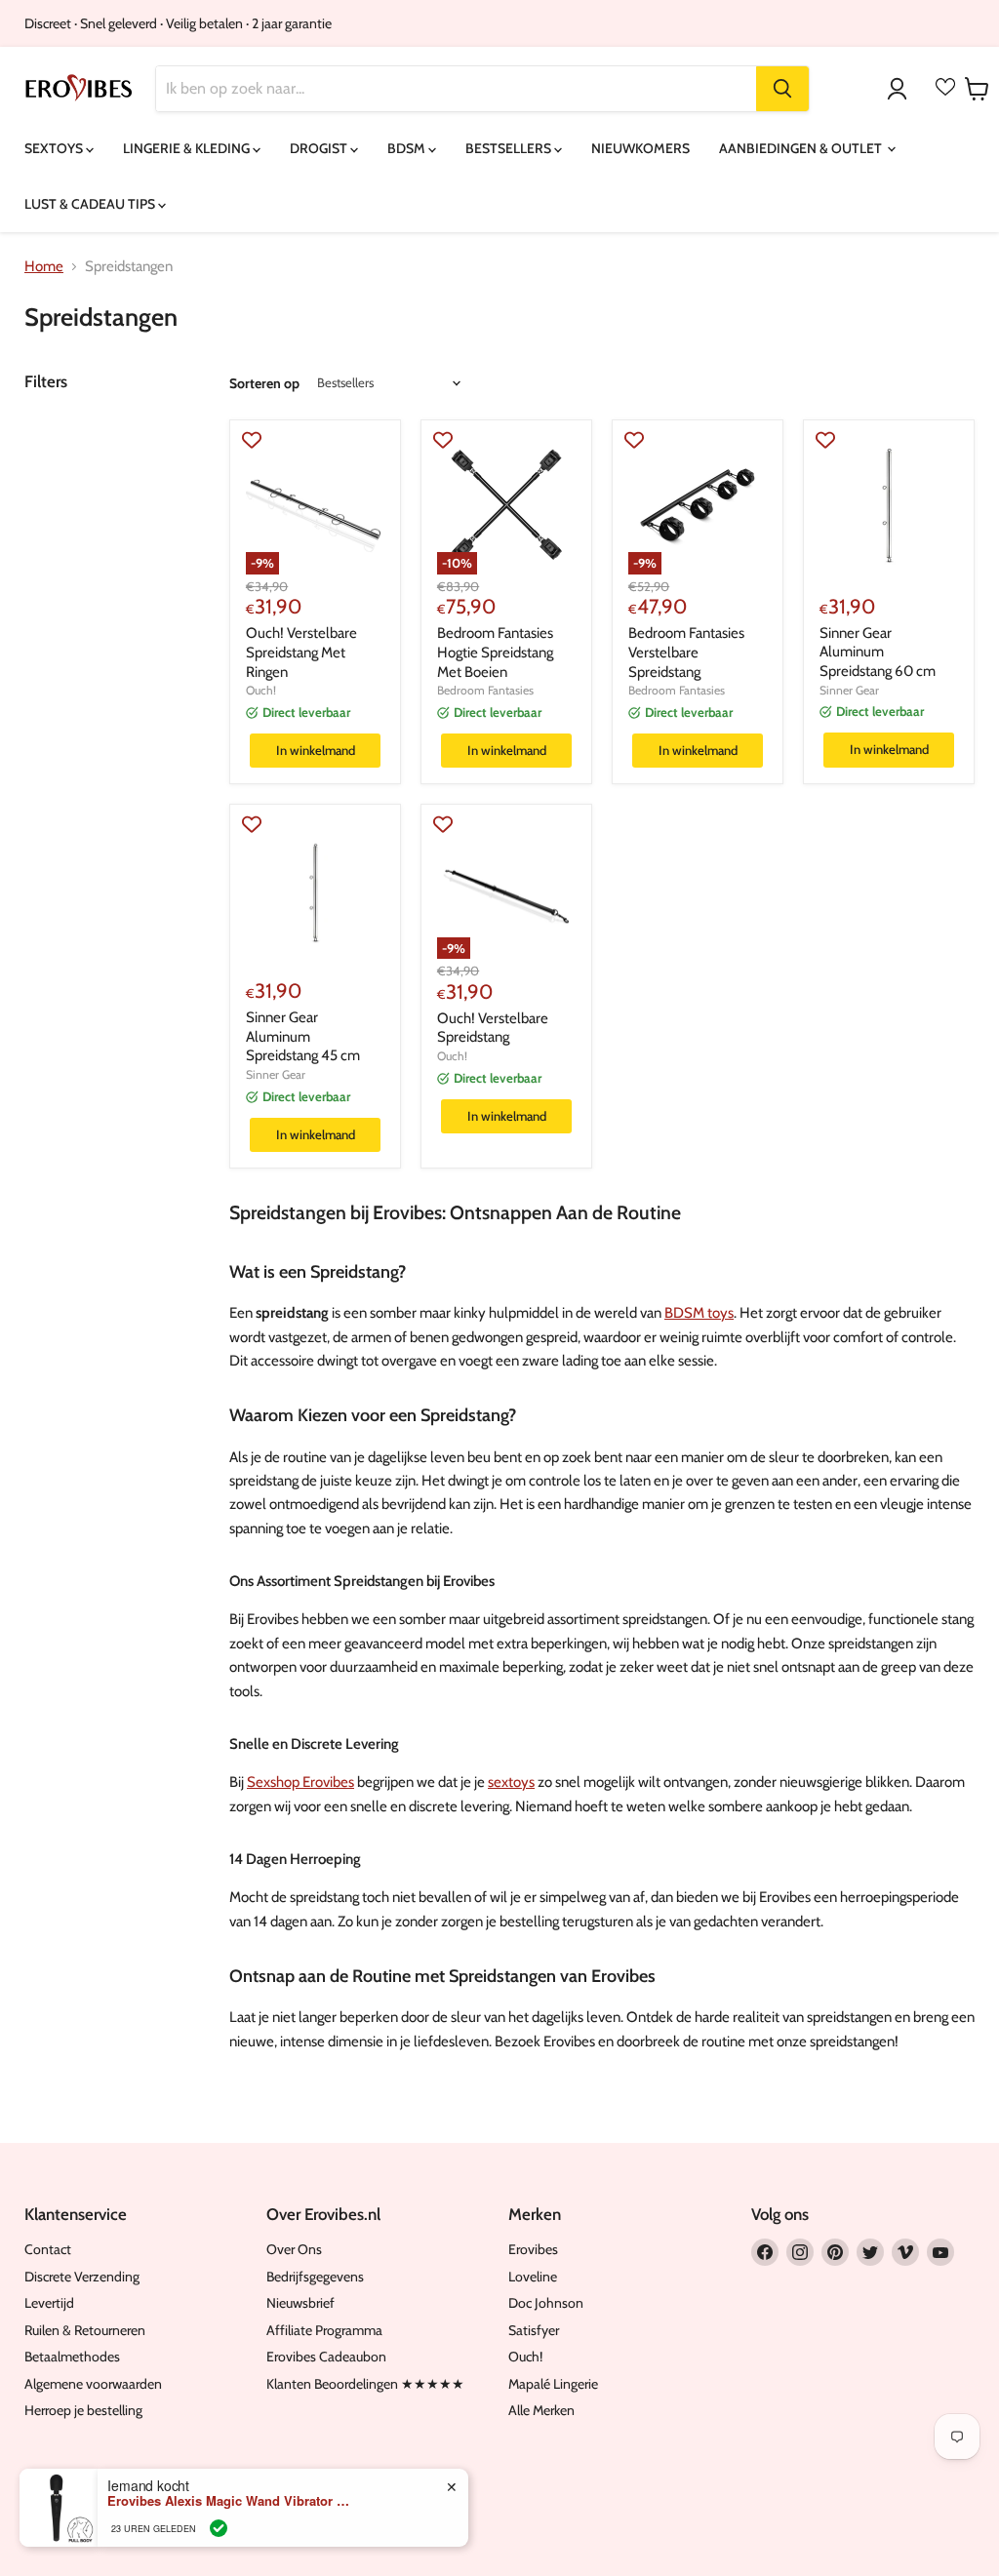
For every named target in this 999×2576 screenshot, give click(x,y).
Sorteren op (264, 383)
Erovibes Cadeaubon (326, 2357)
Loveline (533, 2277)
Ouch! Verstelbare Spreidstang (493, 1028)
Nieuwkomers (640, 148)
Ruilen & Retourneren (85, 2330)
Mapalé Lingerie (553, 2384)
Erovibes (533, 2249)
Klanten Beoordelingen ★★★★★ (365, 2384)
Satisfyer (534, 2330)
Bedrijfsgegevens (315, 2277)
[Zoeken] (782, 89)
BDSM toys (699, 1313)
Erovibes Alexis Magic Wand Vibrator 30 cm (229, 2501)
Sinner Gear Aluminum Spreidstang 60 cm (878, 652)
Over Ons (294, 2249)
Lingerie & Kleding (188, 148)
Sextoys (55, 148)
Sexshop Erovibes (300, 1782)
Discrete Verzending (82, 2277)
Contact (48, 2249)
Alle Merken (541, 2410)
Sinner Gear (849, 690)
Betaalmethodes (72, 2357)
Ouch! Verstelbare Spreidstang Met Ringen (301, 652)
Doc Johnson (546, 2303)
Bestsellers (510, 148)
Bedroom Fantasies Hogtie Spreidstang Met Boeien (495, 652)
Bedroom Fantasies (485, 690)
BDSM (408, 148)
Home (44, 267)
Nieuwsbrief (300, 2303)
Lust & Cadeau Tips (91, 204)
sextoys (511, 1782)
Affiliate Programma (324, 2330)
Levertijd (49, 2303)
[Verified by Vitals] (219, 2528)
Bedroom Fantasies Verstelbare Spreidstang (686, 652)
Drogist (320, 148)
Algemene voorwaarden (93, 2384)
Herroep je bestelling (83, 2410)
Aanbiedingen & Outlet (802, 148)
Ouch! (261, 690)
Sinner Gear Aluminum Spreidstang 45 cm (303, 1036)
